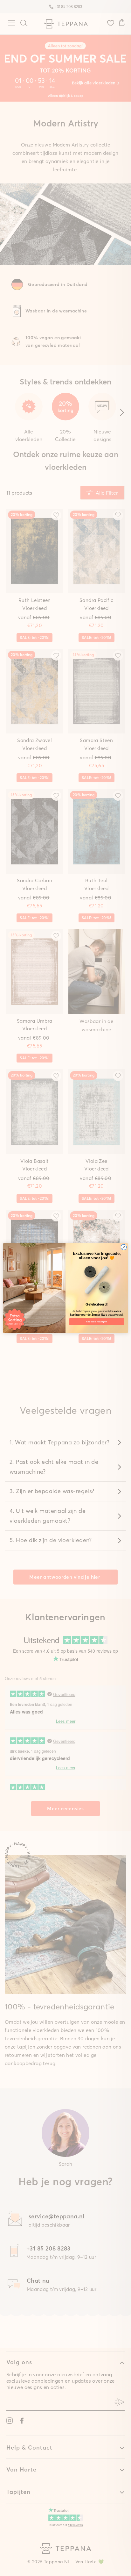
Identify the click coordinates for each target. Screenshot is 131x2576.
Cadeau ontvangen (97, 1321)
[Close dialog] (124, 1247)
